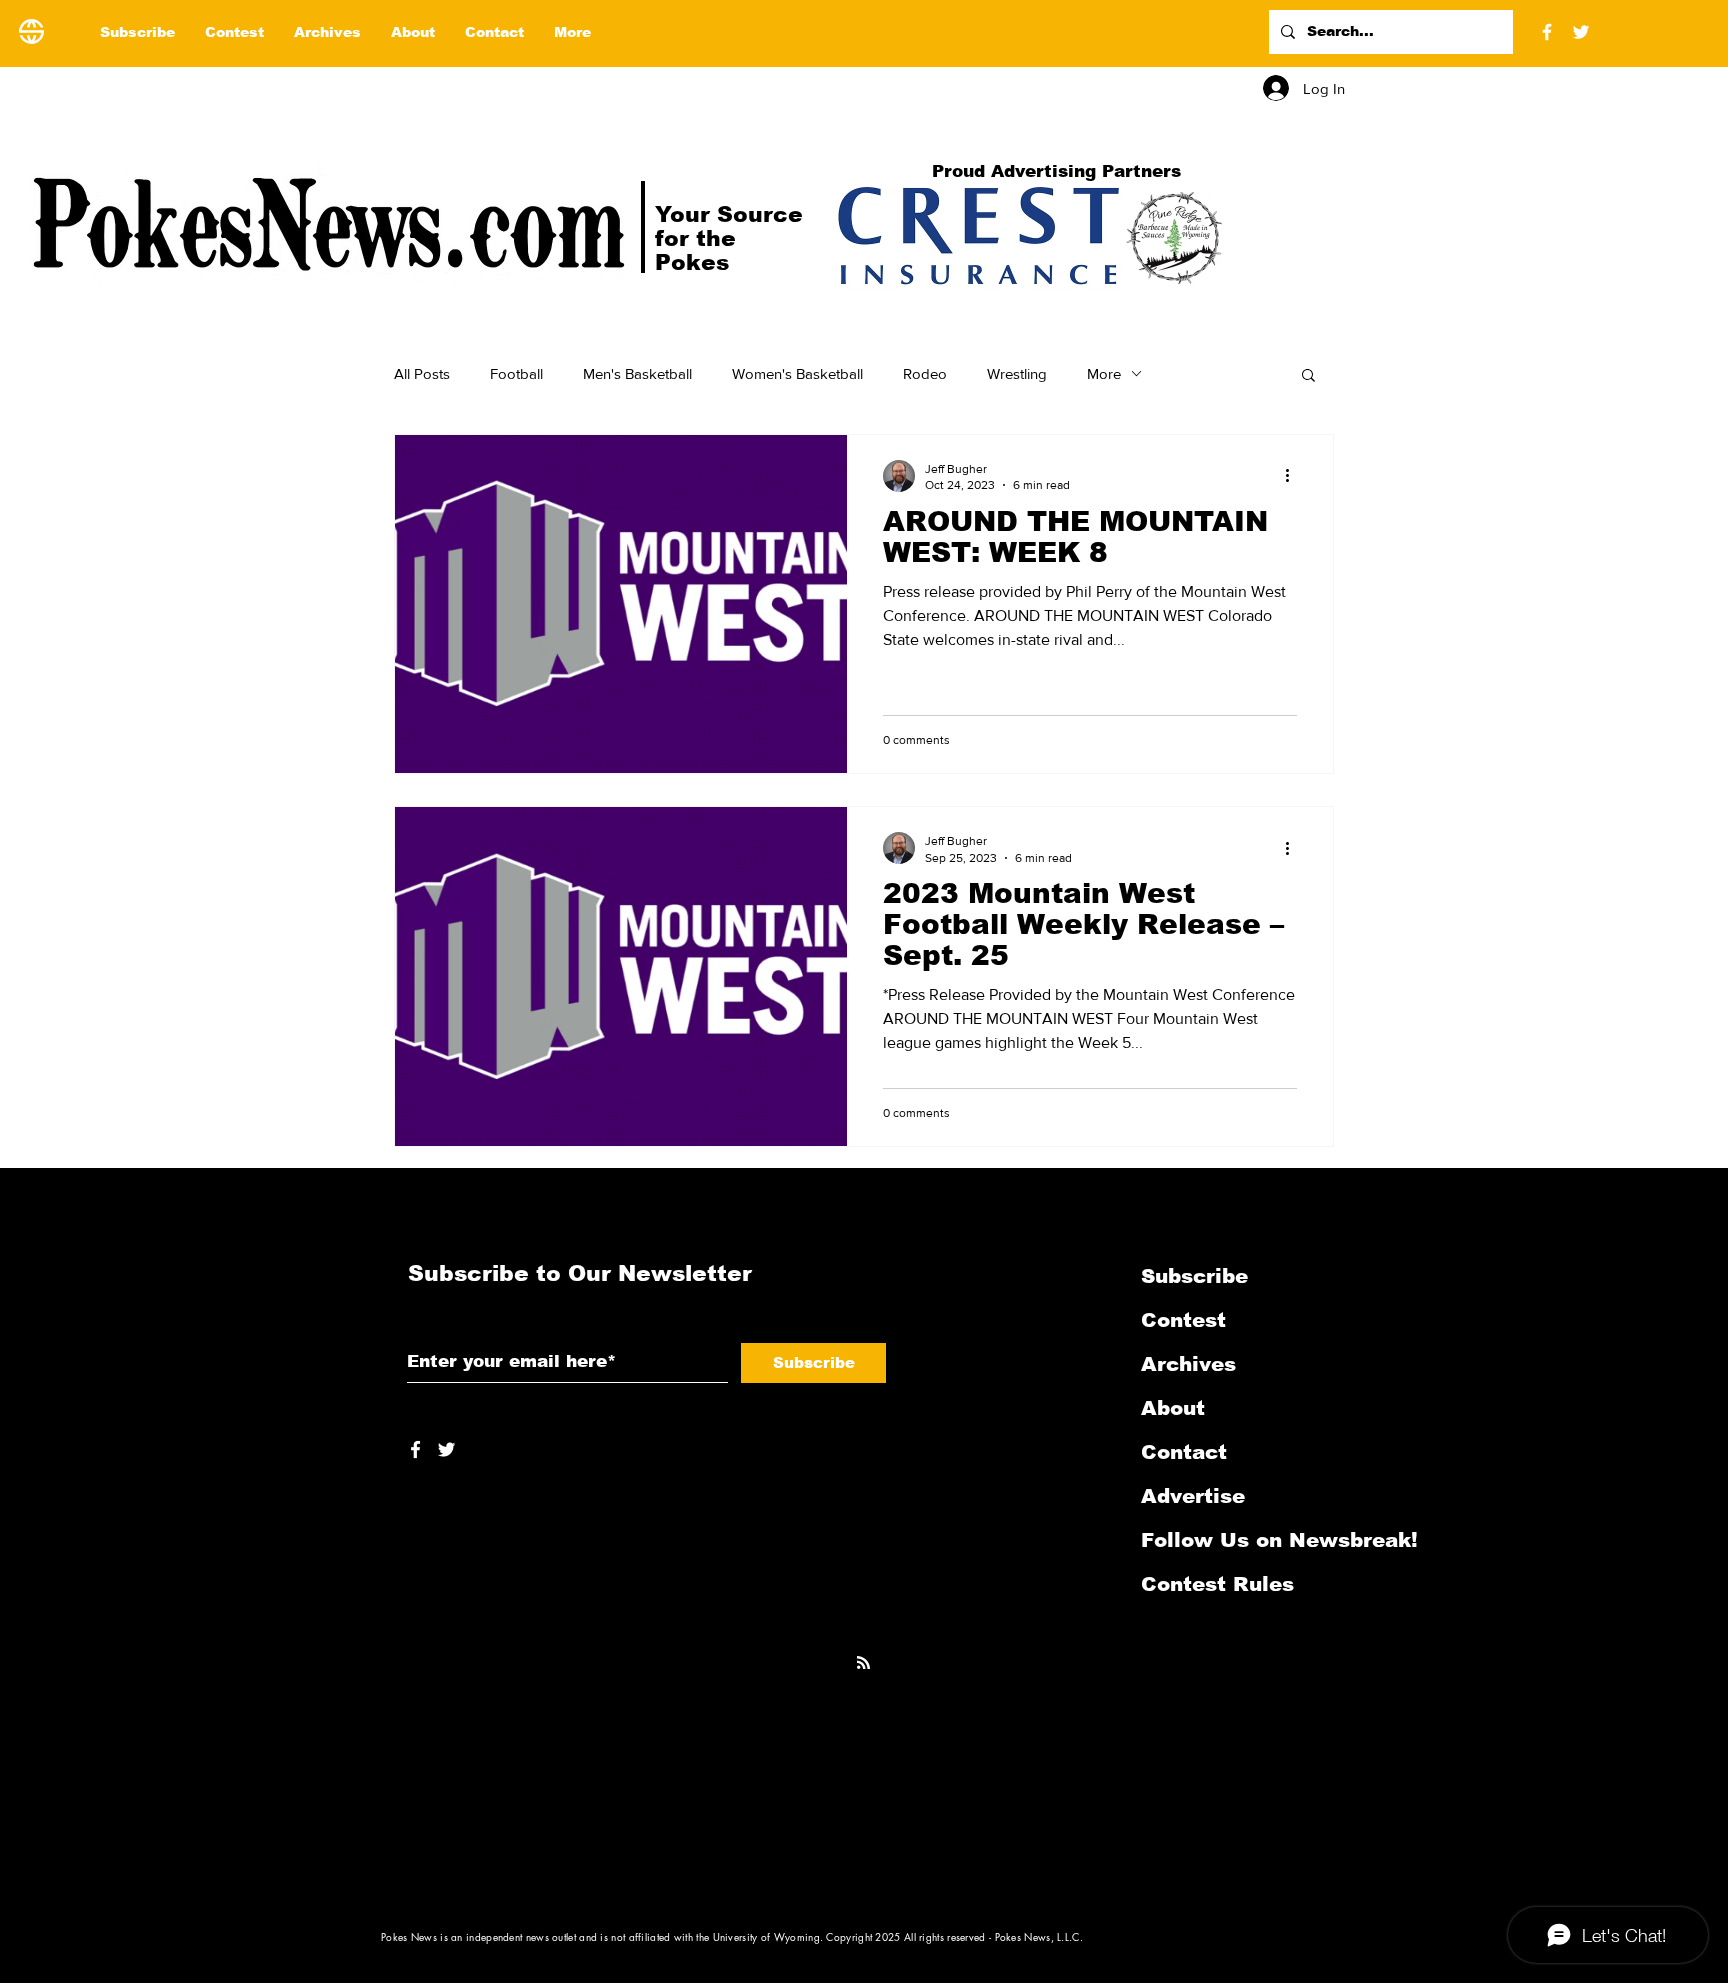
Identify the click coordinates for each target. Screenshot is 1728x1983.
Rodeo (925, 373)
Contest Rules (1217, 1584)
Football (516, 373)
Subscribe (1194, 1276)
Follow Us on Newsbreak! (1247, 1540)
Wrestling (1017, 373)
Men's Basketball (637, 373)
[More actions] (1294, 476)
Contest (1183, 1320)
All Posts (422, 373)
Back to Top (31, 1893)
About (1173, 1408)
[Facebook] (1547, 32)
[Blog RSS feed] (863, 1663)
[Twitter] (1581, 32)
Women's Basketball (797, 373)
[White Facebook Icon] (415, 1449)
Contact (1184, 1452)
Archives (1188, 1364)
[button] (1308, 376)
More (1104, 373)
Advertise (1193, 1496)
